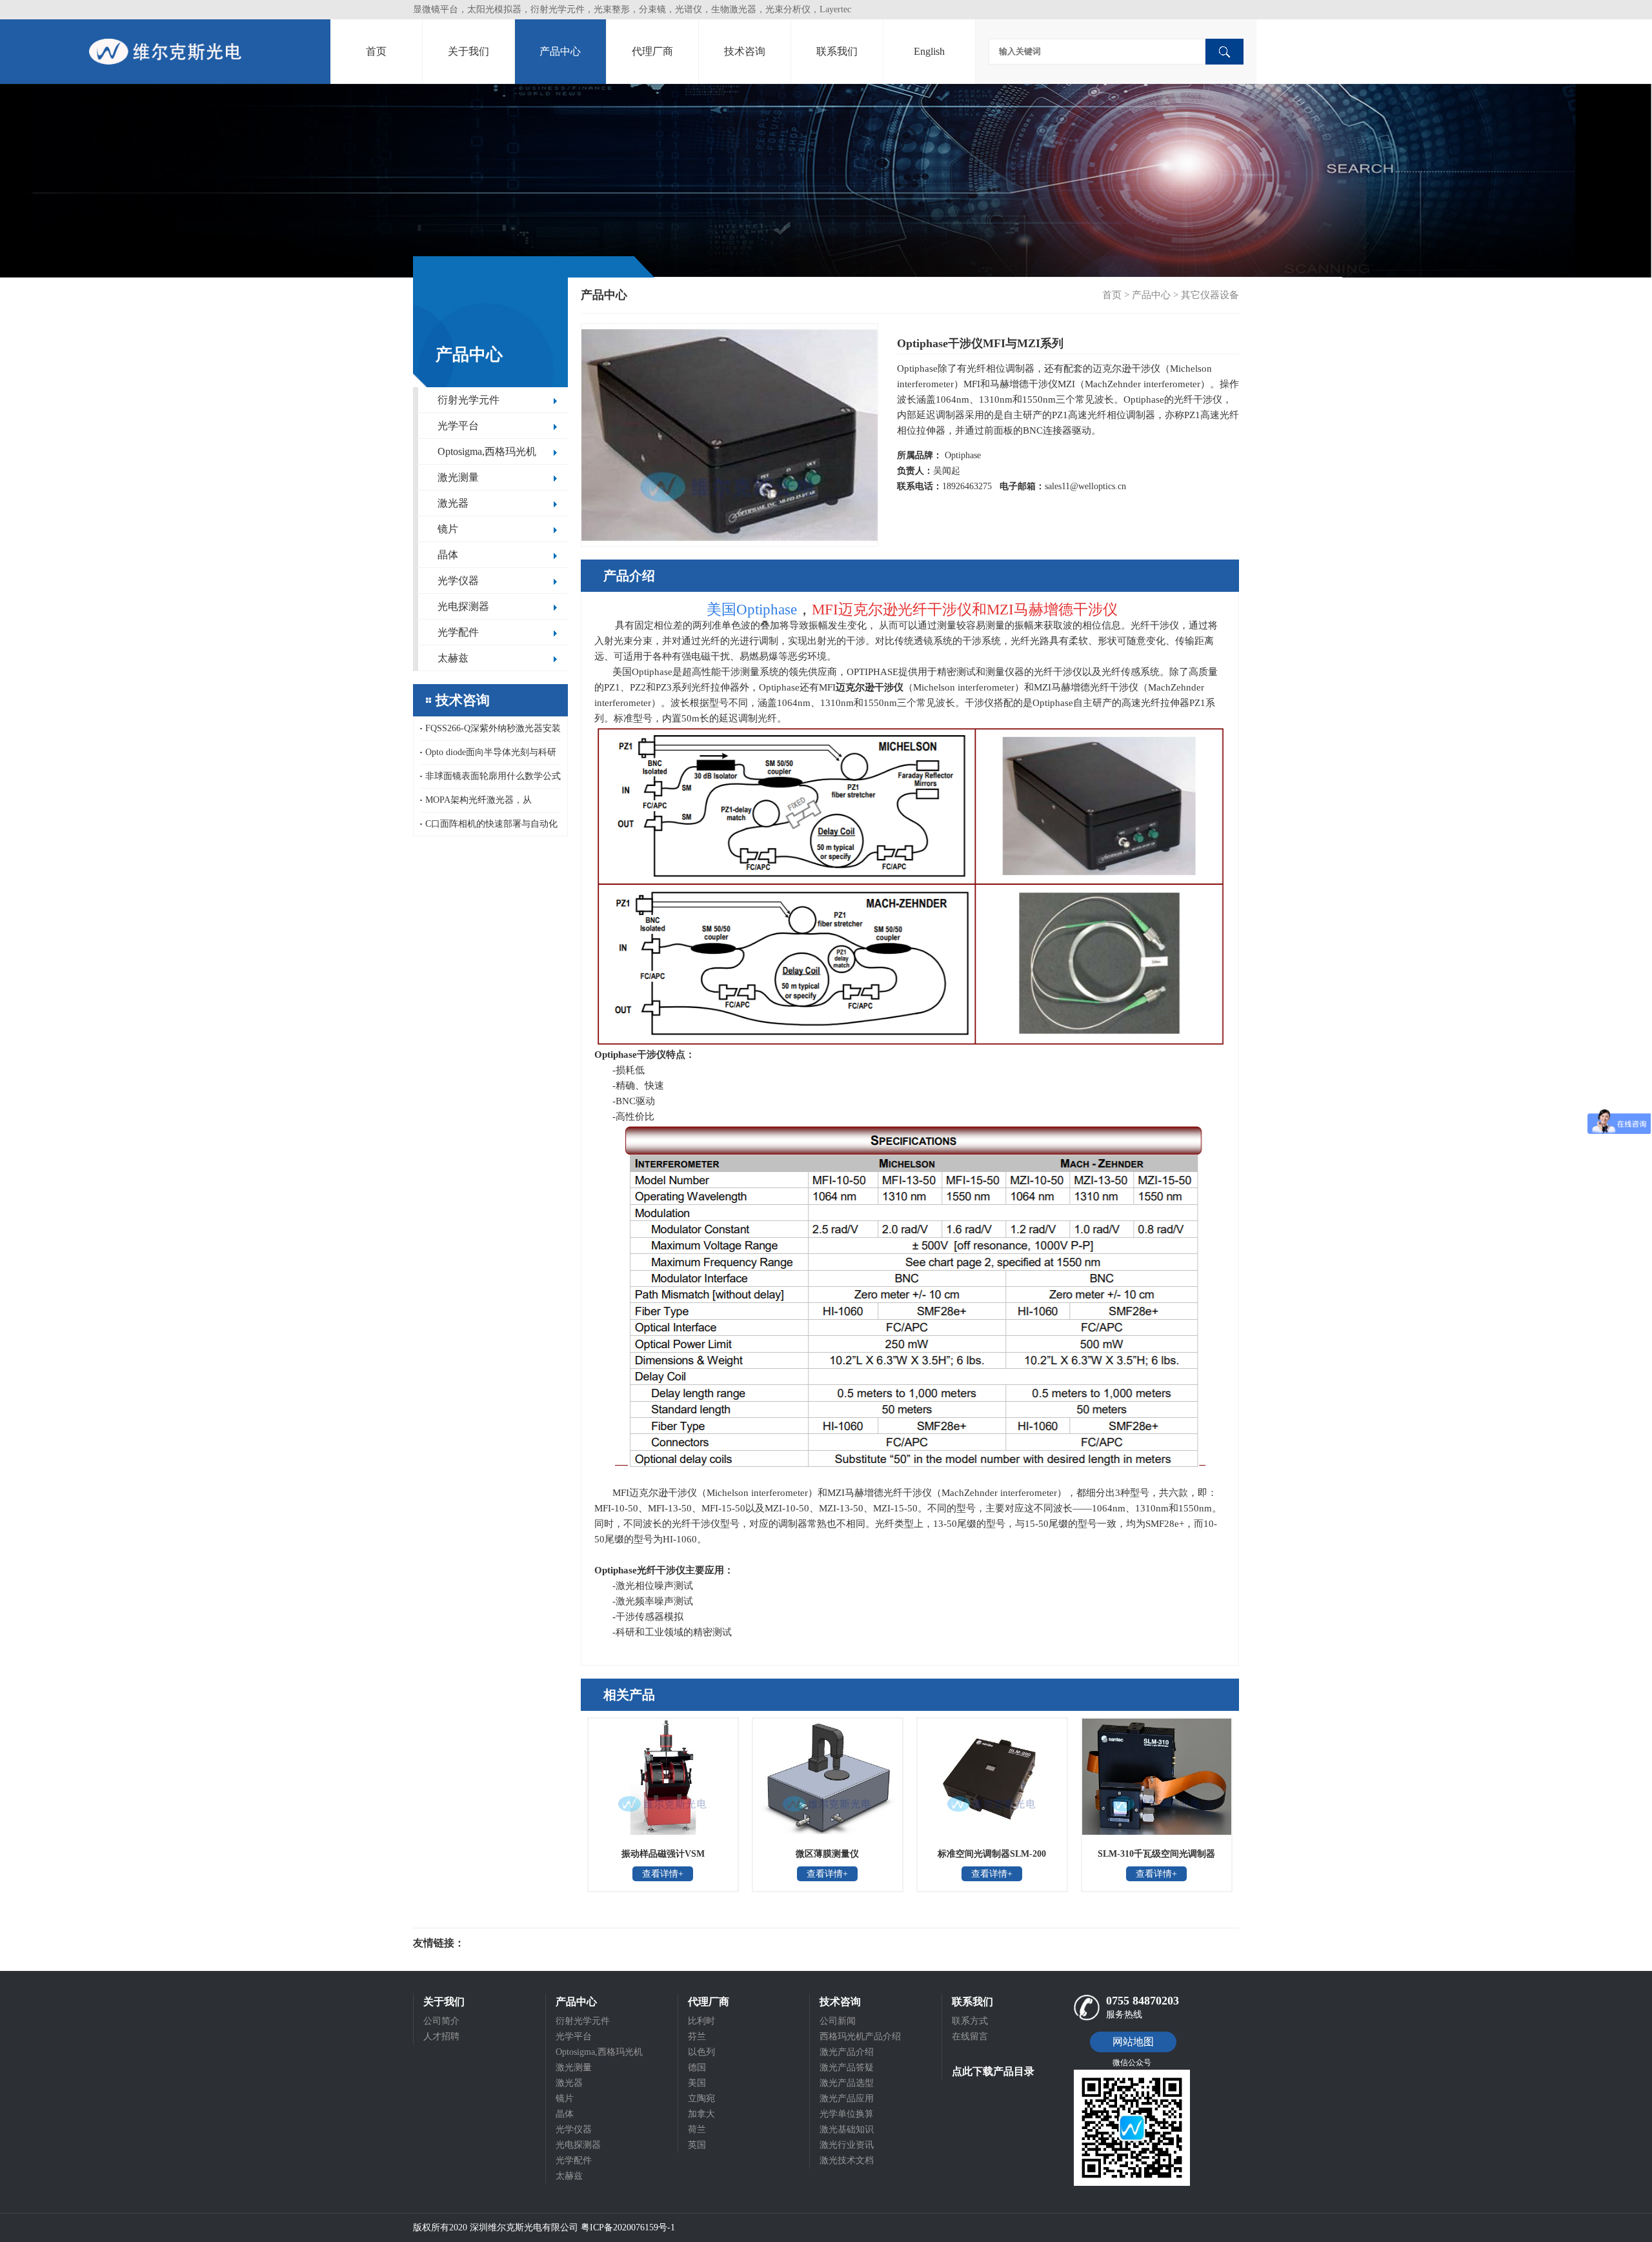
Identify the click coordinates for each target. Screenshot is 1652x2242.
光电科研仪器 (503, 1943)
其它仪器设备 (1210, 295)
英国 (697, 2145)
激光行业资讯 (847, 2145)
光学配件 (458, 632)
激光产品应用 (847, 2098)
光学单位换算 (847, 2114)
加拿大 (701, 2114)
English (929, 51)
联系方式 (970, 2021)
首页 (376, 51)
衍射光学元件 (468, 400)
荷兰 (697, 2129)
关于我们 (468, 51)
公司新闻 (838, 2021)
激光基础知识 (847, 2129)
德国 (697, 2067)
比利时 (701, 2021)
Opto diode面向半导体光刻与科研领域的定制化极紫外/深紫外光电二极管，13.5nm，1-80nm (489, 756)
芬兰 (697, 2036)
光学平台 (458, 426)
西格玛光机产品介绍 (860, 2036)
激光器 (453, 503)
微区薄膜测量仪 (827, 1854)
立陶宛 (701, 2098)
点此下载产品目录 (993, 2071)
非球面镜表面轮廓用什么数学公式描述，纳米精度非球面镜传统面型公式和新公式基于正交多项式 (490, 780)
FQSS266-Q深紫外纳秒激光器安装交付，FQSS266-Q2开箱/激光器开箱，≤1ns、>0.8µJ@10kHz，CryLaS (490, 732)
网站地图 (1133, 2042)
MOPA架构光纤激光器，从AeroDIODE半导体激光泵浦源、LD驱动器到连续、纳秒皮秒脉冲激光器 (490, 804)
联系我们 (837, 51)
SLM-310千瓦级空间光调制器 (1156, 1854)
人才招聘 (441, 2036)
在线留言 (970, 2036)
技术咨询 (745, 51)
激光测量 (458, 477)
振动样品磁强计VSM (663, 1854)
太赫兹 (453, 658)
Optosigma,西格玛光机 (487, 451)
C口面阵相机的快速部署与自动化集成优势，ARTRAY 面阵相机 (489, 827)
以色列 (701, 2052)
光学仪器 (458, 581)
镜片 (448, 529)
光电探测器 (463, 606)
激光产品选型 (847, 2083)
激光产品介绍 (847, 2052)
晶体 (448, 555)
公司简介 (441, 2021)
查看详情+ (663, 1874)
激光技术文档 (847, 2160)
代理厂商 (652, 51)
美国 (697, 2083)
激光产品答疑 (847, 2067)
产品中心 (560, 51)
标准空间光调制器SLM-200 (992, 1854)
